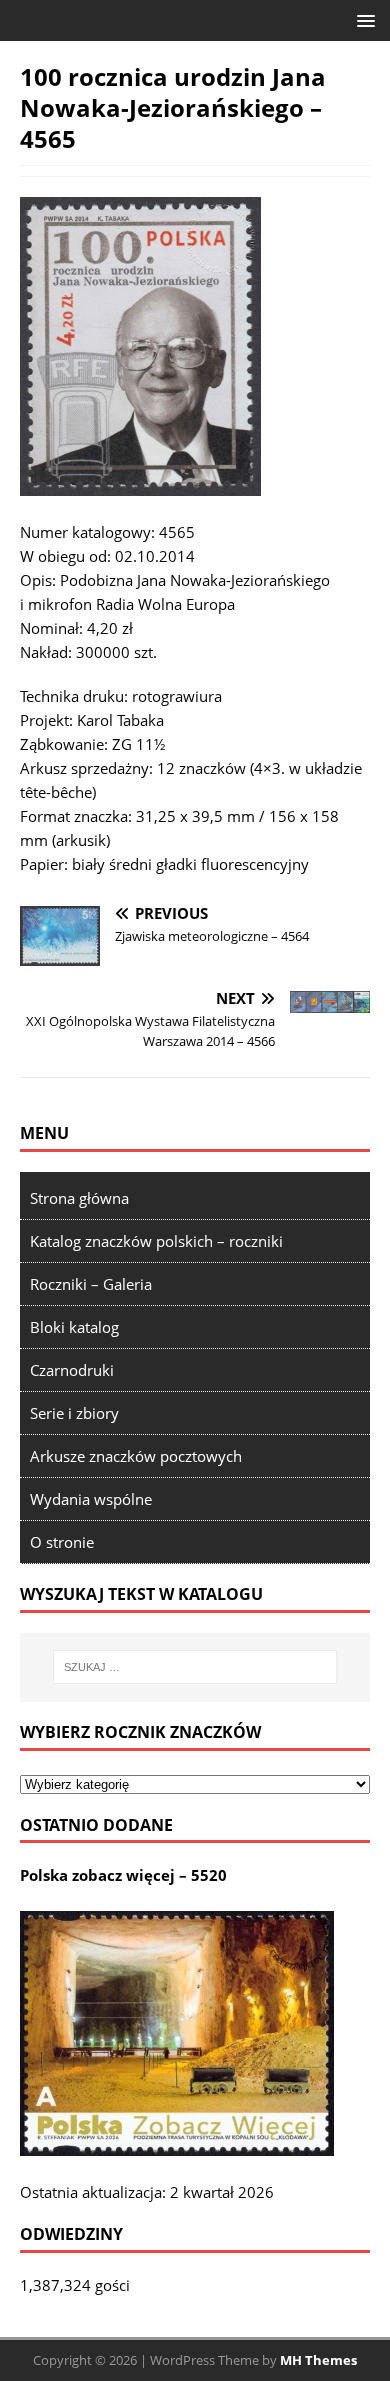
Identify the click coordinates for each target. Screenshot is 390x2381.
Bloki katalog (74, 1327)
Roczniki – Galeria (91, 1284)
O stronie (62, 1542)
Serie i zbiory (74, 1413)
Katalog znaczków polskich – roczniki (156, 1241)
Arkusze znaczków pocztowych (136, 1456)
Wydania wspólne (91, 1499)
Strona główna (79, 1198)
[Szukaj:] (195, 1667)
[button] (362, 19)
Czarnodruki (72, 1370)
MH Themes (318, 2360)
